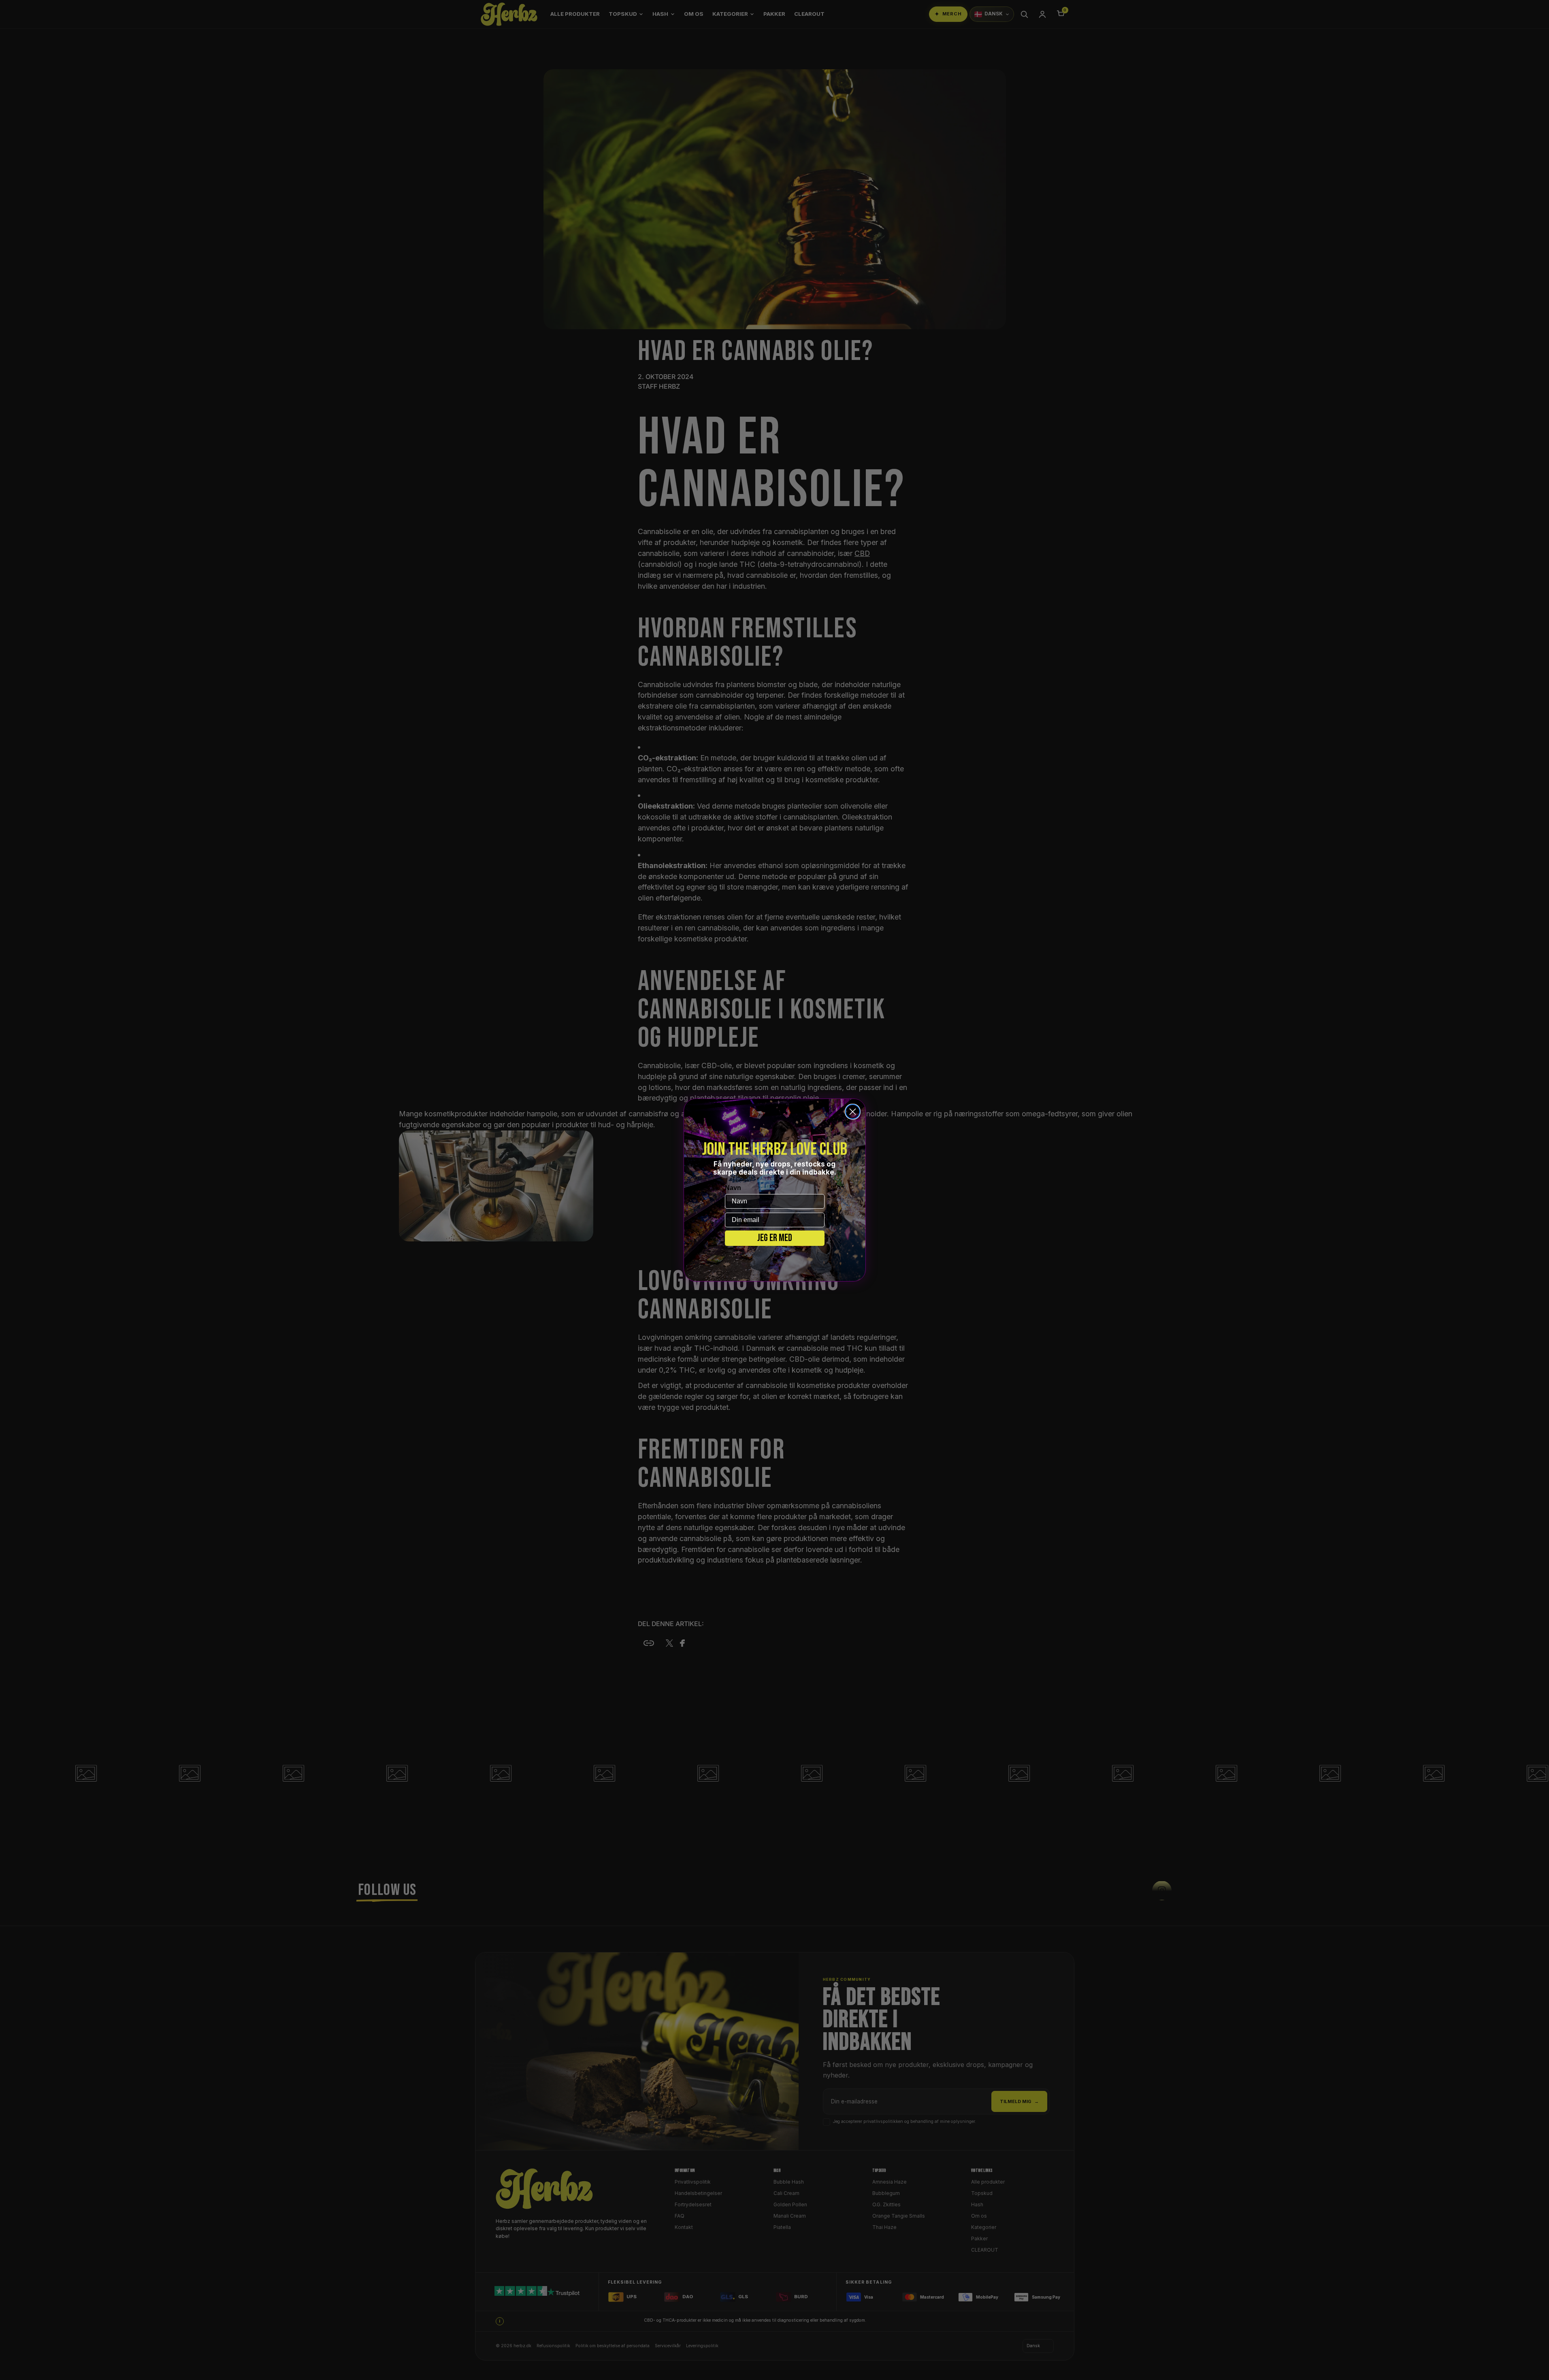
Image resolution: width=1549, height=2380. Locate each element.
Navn (733, 1188)
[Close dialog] (853, 1112)
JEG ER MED (775, 1238)
